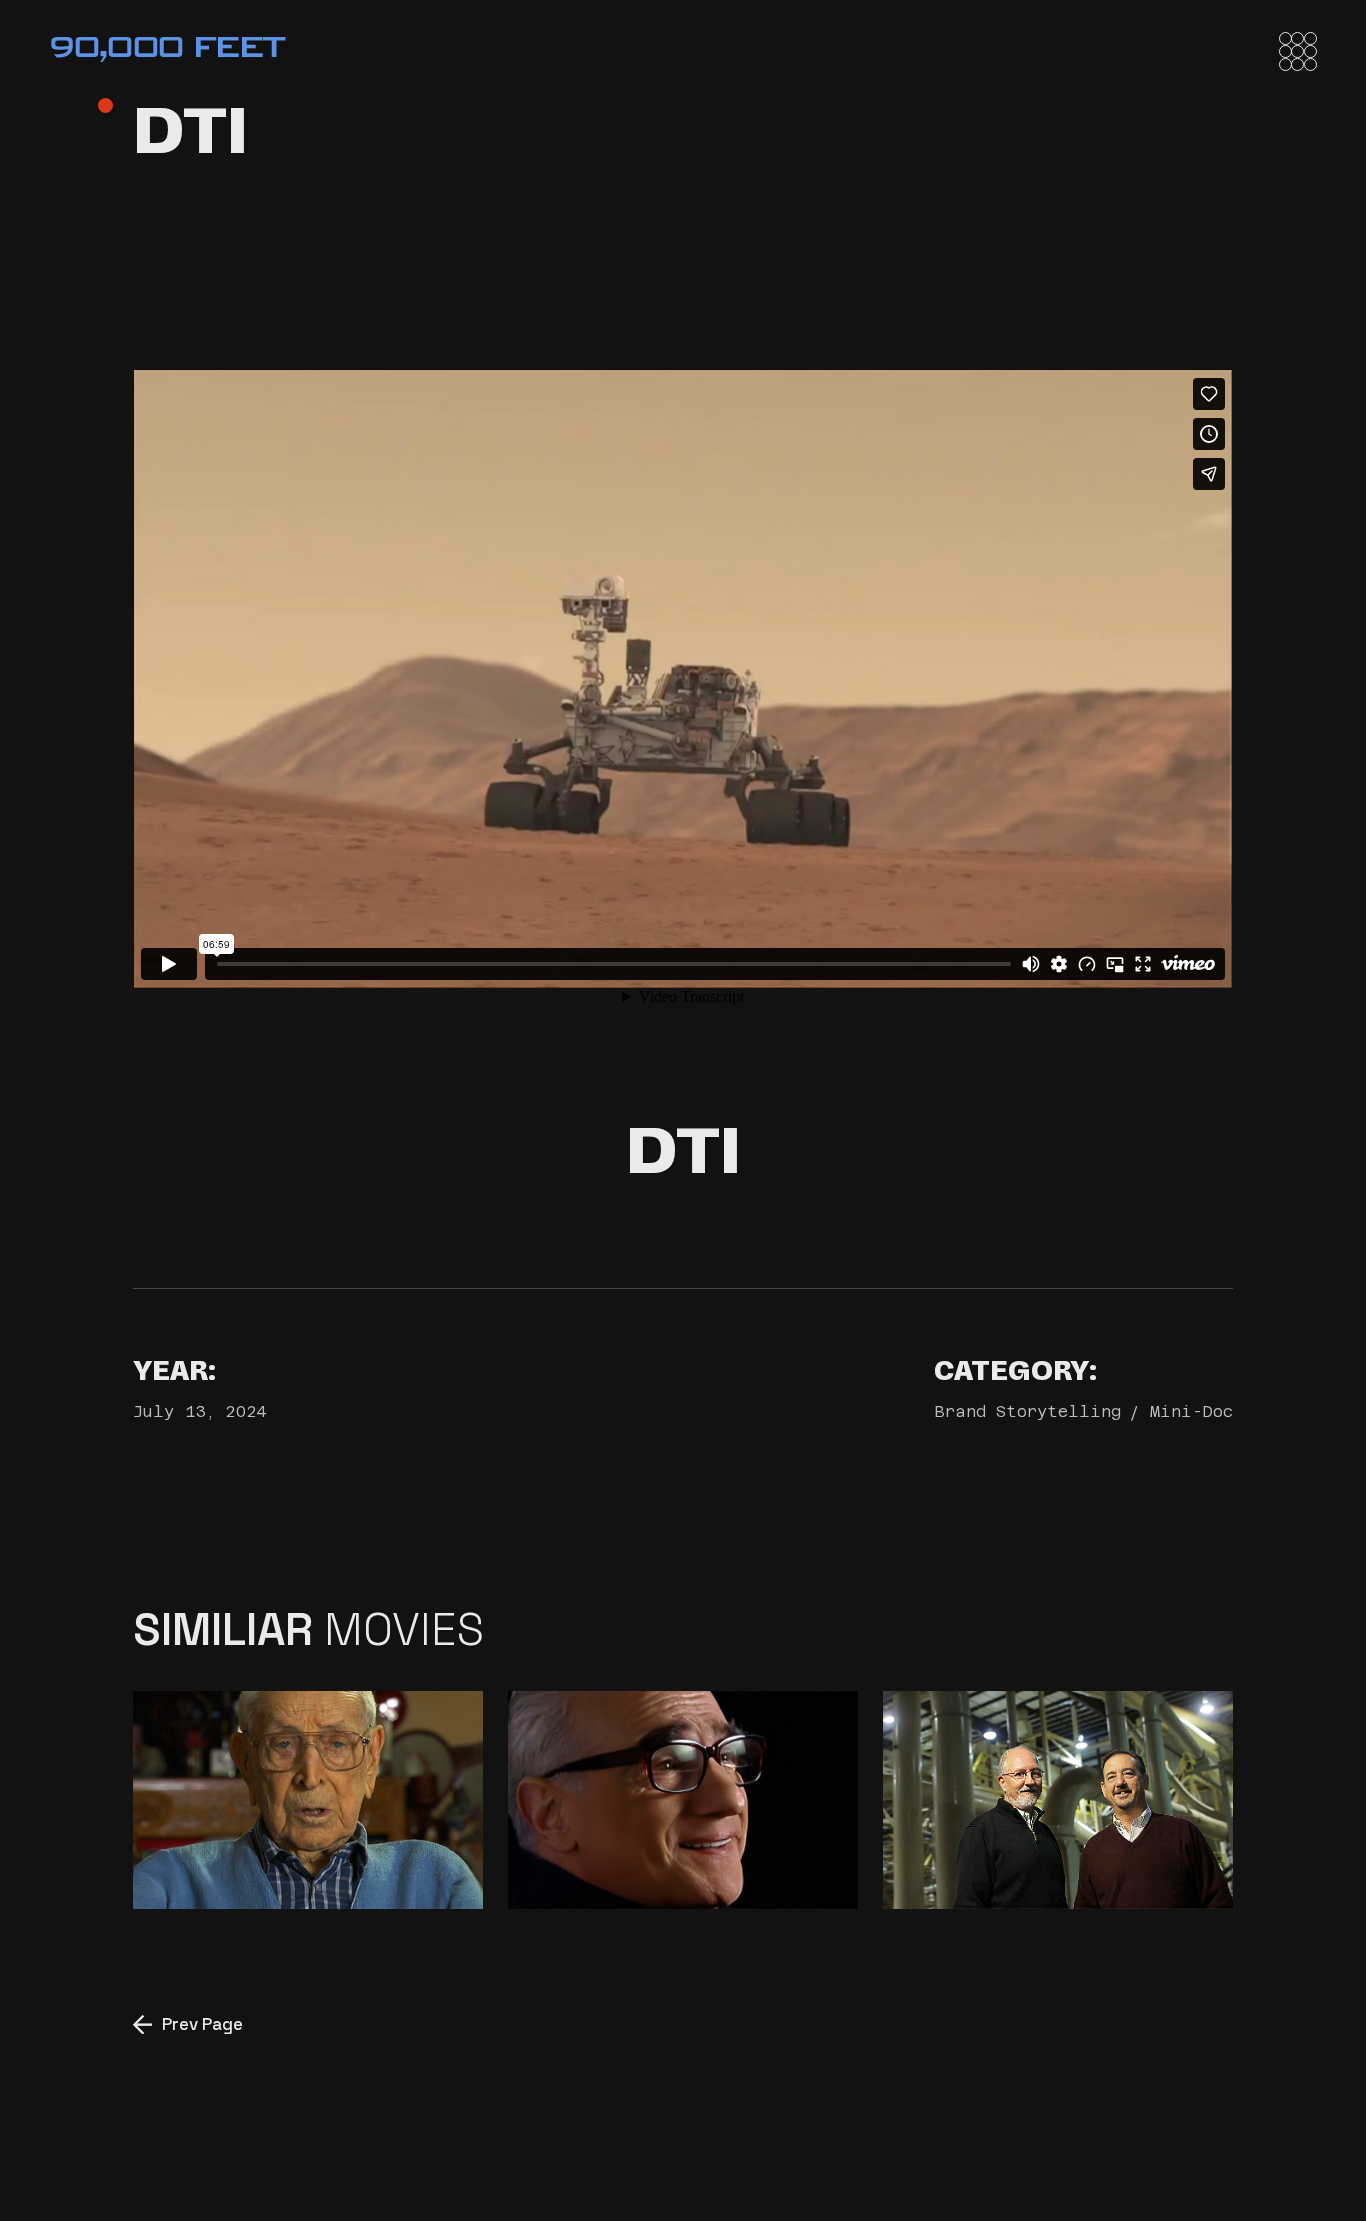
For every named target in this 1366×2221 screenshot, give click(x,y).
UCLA (208, 1848)
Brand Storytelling (1027, 1411)
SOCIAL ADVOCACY (674, 1848)
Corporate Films (1049, 1848)
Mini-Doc (1191, 1411)
